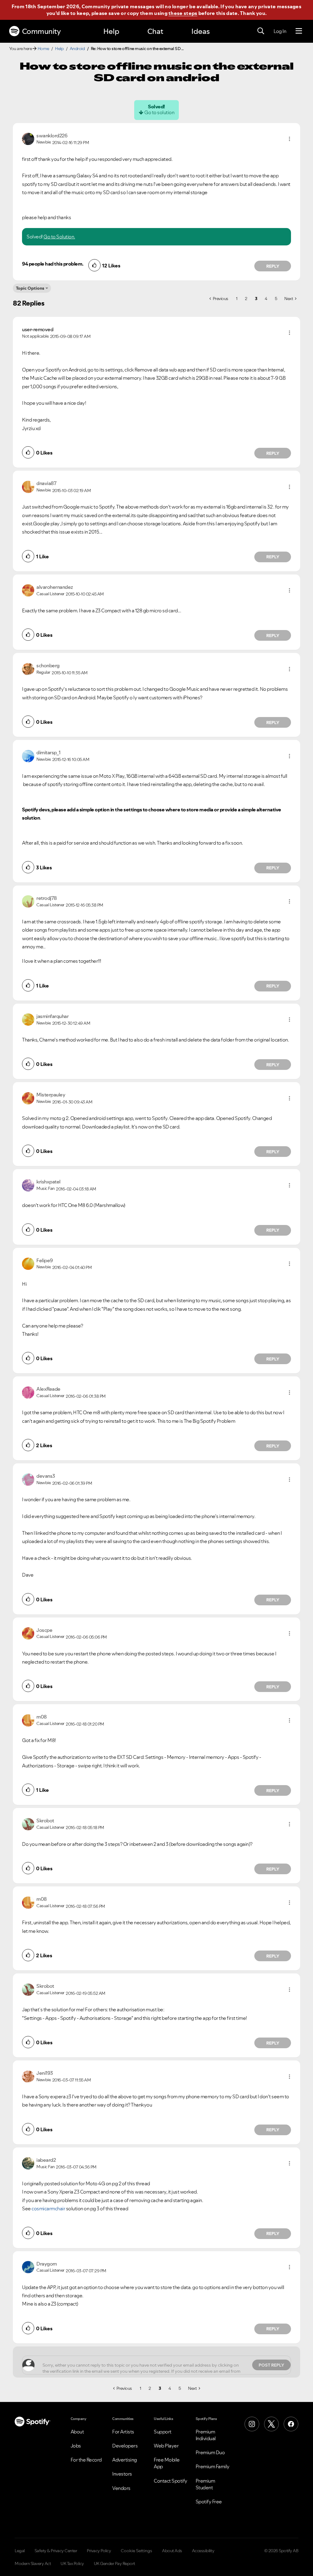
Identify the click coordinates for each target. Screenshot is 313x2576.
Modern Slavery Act (33, 2563)
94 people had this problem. (53, 264)
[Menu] (299, 31)
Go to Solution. (59, 237)
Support (163, 2432)
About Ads (172, 2551)
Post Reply (271, 2365)
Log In (280, 31)
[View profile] (28, 138)
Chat (155, 31)
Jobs (76, 2446)
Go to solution (159, 112)
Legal (20, 2551)
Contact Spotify (171, 2481)
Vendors (121, 2488)
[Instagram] (252, 2424)
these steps (183, 13)
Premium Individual (206, 2435)
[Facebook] (291, 2424)
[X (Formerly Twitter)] (271, 2424)
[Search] (261, 31)
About (77, 2432)
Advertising (125, 2460)
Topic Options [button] (30, 288)
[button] (289, 139)
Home (43, 49)
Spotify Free (209, 2502)
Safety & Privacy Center (56, 2551)
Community (41, 31)
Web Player (166, 2446)
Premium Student (205, 2484)
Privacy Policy (99, 2551)
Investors (122, 2474)
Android (77, 49)
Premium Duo (210, 2452)
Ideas (201, 31)
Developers (125, 2446)
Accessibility (203, 2551)
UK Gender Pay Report (114, 2563)
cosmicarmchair (48, 2208)
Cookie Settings (136, 2551)
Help (111, 31)
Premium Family (213, 2466)
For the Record (86, 2460)
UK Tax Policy (72, 2563)
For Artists (123, 2432)
